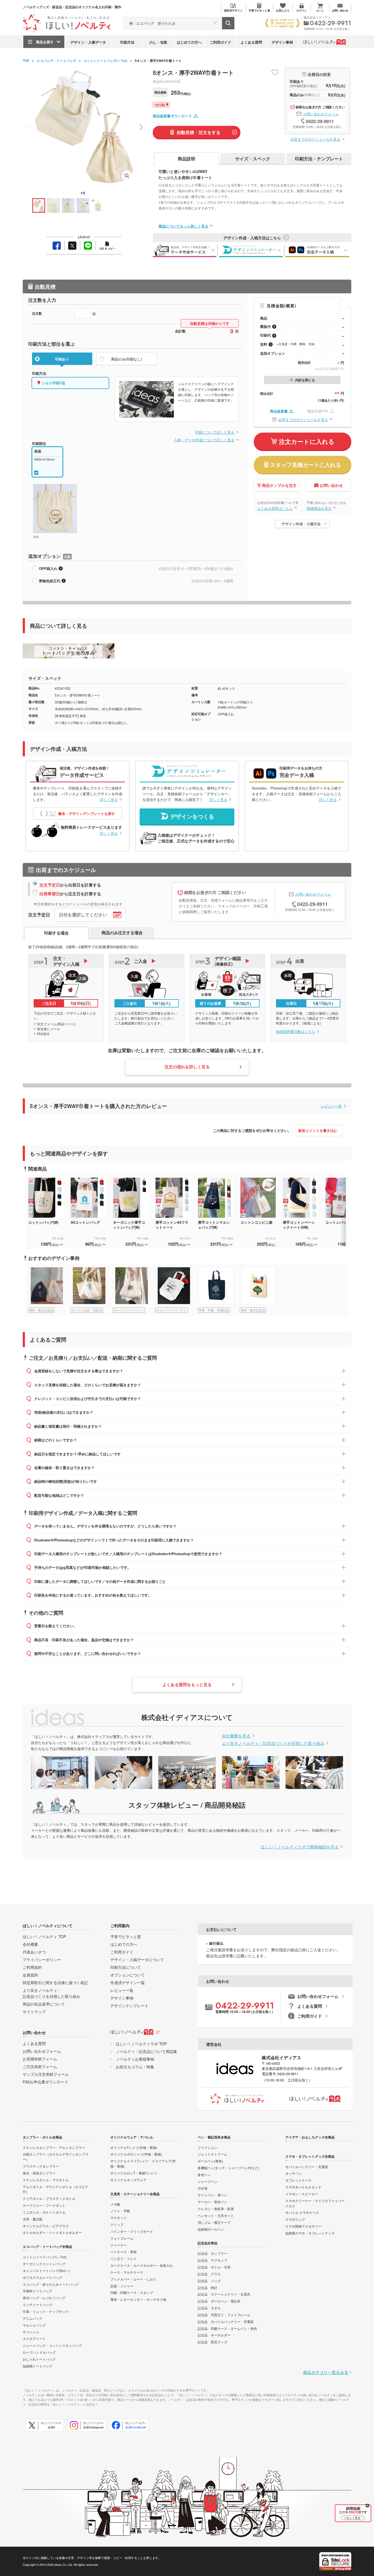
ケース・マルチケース (127, 2272)
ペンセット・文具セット (216, 2215)
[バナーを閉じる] (367, 2506)
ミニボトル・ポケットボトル (44, 2212)
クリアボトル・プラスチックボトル (49, 2198)
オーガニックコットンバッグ (44, 2264)
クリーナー (119, 2245)
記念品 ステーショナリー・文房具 (224, 2294)
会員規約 (30, 1975)
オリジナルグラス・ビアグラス (46, 2226)
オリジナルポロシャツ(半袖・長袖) (136, 2154)
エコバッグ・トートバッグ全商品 (47, 2246)
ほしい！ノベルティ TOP (44, 1936)
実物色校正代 (50, 581)
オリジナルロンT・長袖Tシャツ (134, 2173)
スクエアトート (34, 2338)
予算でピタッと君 (126, 1936)
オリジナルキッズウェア (128, 2180)
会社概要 (30, 1944)
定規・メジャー (122, 2286)
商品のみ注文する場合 (122, 933)
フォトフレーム (122, 2238)
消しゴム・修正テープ (214, 2222)
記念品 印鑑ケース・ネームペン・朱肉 (227, 2328)
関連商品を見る (319, 508)
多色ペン (204, 2175)
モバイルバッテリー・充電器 (307, 2167)
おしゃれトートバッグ (39, 2359)
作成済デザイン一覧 (128, 1983)
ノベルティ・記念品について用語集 (146, 2051)
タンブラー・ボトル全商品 (42, 2137)
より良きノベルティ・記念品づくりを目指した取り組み (273, 1743)
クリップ (117, 2224)
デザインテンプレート (130, 2006)
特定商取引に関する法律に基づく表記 (55, 1983)
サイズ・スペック (253, 159)
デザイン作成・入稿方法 (301, 524)
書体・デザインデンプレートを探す (87, 813)
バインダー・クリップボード (132, 2231)
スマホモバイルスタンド (303, 2187)
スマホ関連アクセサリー (303, 2226)
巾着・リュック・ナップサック (46, 2311)
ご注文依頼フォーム (40, 2066)
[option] (49, 1212)
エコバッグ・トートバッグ (56, 61)
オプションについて (128, 1975)
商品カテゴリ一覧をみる (326, 2372)
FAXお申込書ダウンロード (45, 2082)
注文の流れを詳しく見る (187, 1067)
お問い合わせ (331, 485)
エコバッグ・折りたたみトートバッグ (51, 2284)
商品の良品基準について (44, 2004)
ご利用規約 (32, 1967)
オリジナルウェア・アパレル (132, 2137)
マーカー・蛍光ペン (212, 2202)
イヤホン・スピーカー (302, 2194)
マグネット (119, 2218)
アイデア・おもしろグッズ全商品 (310, 2137)
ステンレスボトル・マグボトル (46, 2180)
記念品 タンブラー (212, 2253)
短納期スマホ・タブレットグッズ (310, 2233)
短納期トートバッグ (38, 2366)
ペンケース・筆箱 (123, 2252)
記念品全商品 (208, 2243)
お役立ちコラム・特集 (135, 2067)
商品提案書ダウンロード (172, 116)
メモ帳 (115, 2204)
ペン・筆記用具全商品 (214, 2137)
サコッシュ (31, 2332)
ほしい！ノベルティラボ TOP (141, 2044)
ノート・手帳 (120, 2211)
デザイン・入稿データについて (137, 1959)
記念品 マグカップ (212, 2260)
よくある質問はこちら (275, 508)
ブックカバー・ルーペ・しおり (133, 2279)
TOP (26, 61)
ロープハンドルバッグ (39, 2352)
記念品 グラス (209, 2274)
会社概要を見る (236, 1736)
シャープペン (208, 2181)
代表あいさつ (34, 1952)
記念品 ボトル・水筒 (214, 2267)
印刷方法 (127, 42)
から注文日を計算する (70, 894)
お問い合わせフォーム (321, 114)
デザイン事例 (282, 42)
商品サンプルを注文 (279, 485)
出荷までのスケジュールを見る (315, 139)
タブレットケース (298, 2180)
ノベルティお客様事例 (135, 2059)
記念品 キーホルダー (214, 2335)
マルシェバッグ (34, 2325)
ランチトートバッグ (38, 2304)
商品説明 (186, 159)
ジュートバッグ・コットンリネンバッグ (52, 2345)
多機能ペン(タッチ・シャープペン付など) (228, 2168)
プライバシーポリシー (42, 1959)
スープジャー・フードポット (44, 2205)
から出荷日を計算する (70, 885)
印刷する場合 (56, 933)
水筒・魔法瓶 (33, 2219)
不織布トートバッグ (38, 2291)
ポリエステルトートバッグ (42, 2277)
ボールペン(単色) (210, 2161)
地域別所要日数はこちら (296, 1031)
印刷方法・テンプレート (319, 159)
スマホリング (295, 2219)
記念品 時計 (208, 2287)
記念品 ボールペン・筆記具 (219, 2301)
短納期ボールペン (211, 2229)
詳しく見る (109, 800)
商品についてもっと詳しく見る (183, 226)
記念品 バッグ (209, 2281)
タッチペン (294, 2173)
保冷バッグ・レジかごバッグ (44, 2298)
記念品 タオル (209, 2308)
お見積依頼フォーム (40, 2059)
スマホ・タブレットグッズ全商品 (310, 2156)
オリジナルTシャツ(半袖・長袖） (135, 2147)
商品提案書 (279, 411)
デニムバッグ (33, 2318)
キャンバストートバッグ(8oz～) (46, 2270)
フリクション (208, 2147)
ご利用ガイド (220, 42)
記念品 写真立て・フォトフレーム (224, 2315)
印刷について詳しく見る (215, 432)
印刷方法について (126, 1967)
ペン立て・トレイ (123, 2258)
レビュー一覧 (331, 1106)
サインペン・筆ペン (212, 2195)
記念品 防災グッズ (212, 2342)
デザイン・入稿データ (88, 42)
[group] (49, 1290)
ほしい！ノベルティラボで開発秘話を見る (300, 1847)
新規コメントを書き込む (318, 1130)
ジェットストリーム (212, 2154)
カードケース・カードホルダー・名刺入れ (142, 2265)
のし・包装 (158, 42)
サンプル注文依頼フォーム (46, 2074)
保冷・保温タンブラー (39, 2173)
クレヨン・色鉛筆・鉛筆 (216, 2209)
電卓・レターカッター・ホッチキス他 (138, 2299)
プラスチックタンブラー (41, 2166)
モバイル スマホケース (302, 2212)
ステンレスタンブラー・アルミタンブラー (54, 2147)
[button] (141, 127)
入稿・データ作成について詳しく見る (204, 440)
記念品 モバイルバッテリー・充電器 (226, 2321)
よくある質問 (251, 42)
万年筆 (203, 2188)
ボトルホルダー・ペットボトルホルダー (52, 2232)
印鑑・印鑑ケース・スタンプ (132, 2292)
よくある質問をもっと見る (187, 1685)
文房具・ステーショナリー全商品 (135, 2194)
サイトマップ (34, 2012)
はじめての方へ (189, 42)
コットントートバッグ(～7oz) (105, 61)
